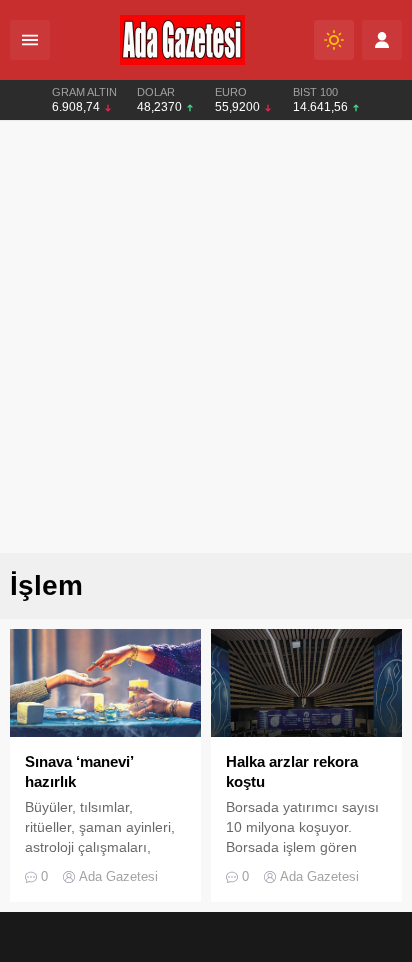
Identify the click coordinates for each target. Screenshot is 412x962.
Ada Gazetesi (118, 876)
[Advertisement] (206, 337)
